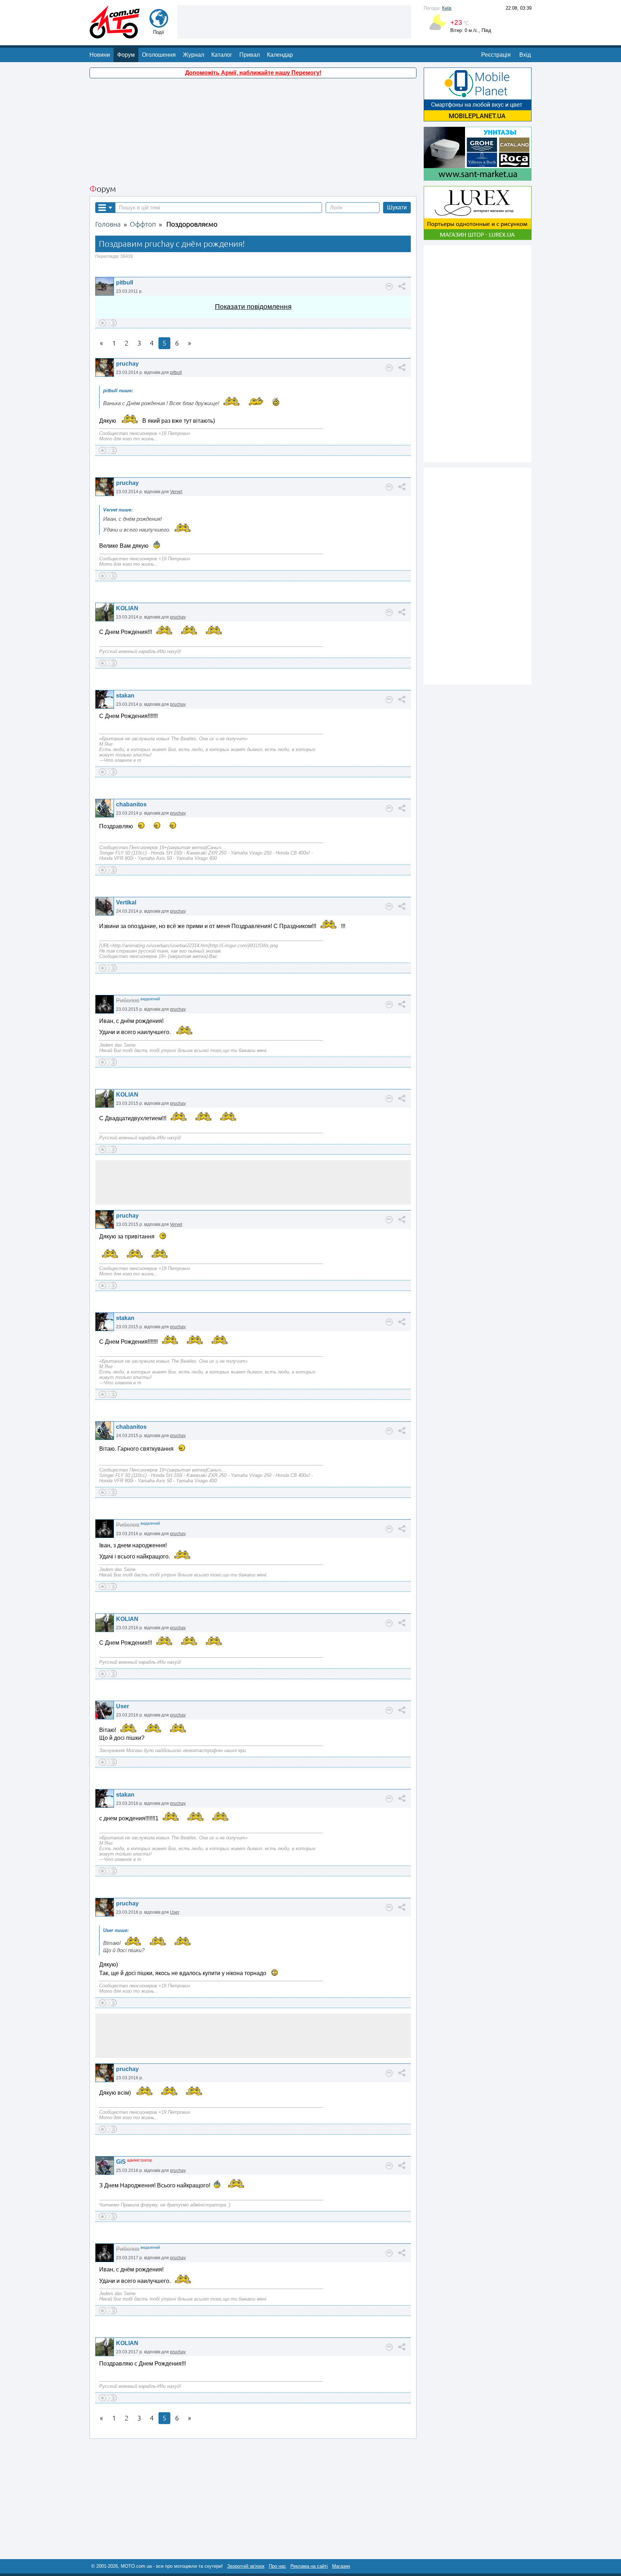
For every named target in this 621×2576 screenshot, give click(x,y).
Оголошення (159, 55)
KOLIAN (127, 608)
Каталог (222, 55)
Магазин (341, 2566)
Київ (447, 8)
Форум (126, 55)
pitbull (125, 282)
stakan (125, 696)
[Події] (159, 24)
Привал (250, 55)
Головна (108, 224)
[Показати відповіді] (389, 287)
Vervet (176, 492)
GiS (121, 2162)
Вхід (525, 55)
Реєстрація (496, 55)
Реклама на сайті (309, 2566)
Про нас (277, 2566)
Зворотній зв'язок (246, 2566)
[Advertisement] (294, 21)
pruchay (127, 364)
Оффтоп (143, 224)
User (123, 1706)
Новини (100, 55)
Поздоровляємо (192, 224)
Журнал (194, 55)
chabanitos (131, 804)
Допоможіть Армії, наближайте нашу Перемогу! (253, 73)
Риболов (128, 1000)
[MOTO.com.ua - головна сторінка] (115, 35)
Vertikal (126, 902)
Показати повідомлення (253, 307)
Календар (280, 55)
